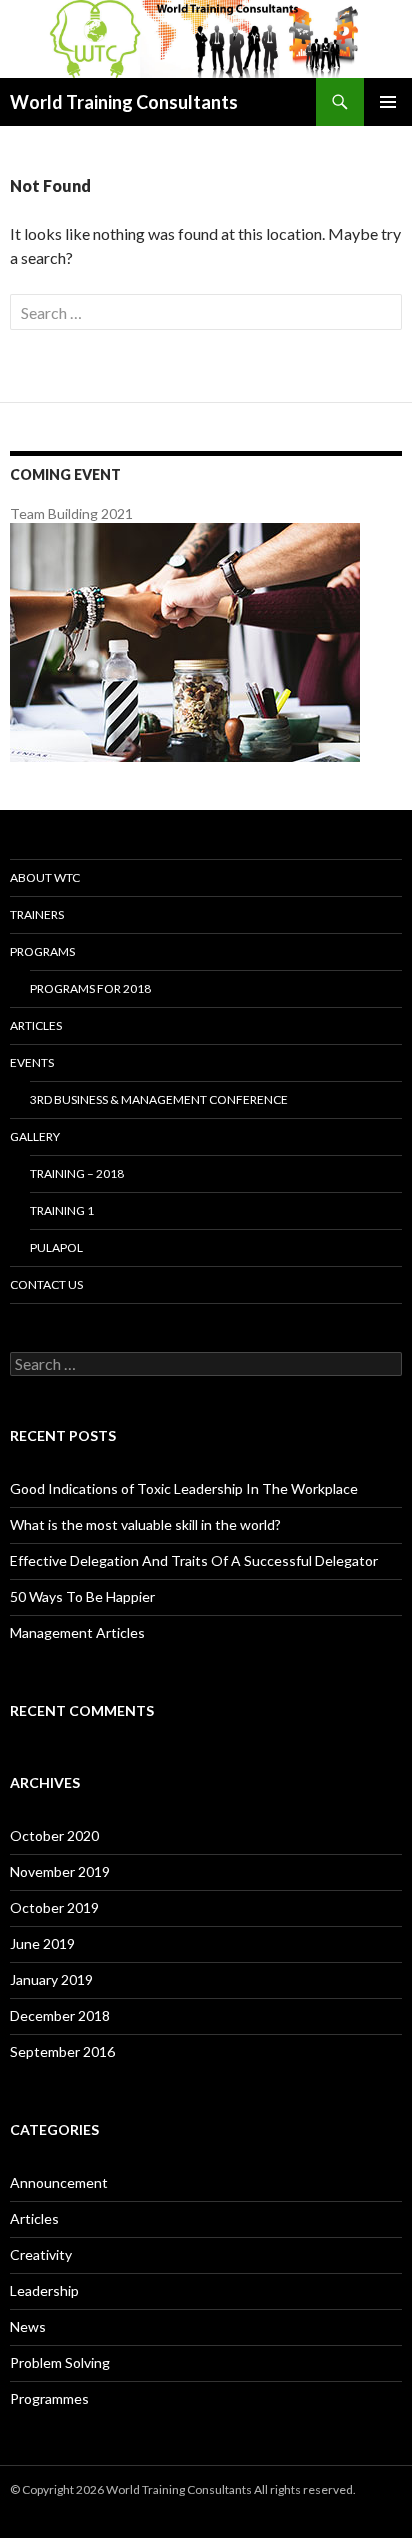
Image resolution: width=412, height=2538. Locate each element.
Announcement (59, 2182)
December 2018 (60, 2015)
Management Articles (77, 1632)
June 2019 (42, 1943)
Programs (42, 951)
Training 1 (62, 1210)
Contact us (46, 1284)
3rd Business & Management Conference (159, 1099)
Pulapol (56, 1247)
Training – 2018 (77, 1173)
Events (32, 1062)
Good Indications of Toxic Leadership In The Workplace (184, 1488)
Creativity (41, 2254)
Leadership (44, 2290)
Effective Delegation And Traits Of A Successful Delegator (194, 1560)
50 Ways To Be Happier (82, 1596)
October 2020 (54, 1835)
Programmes (49, 2398)
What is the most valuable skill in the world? (145, 1524)
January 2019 (51, 1979)
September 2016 (62, 2051)
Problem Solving (60, 2362)
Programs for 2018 (90, 988)
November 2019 (60, 1871)
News (28, 2326)
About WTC (45, 877)
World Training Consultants (124, 102)
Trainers (37, 914)
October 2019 (54, 1907)
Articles (36, 1025)
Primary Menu (388, 102)
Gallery (35, 1136)
